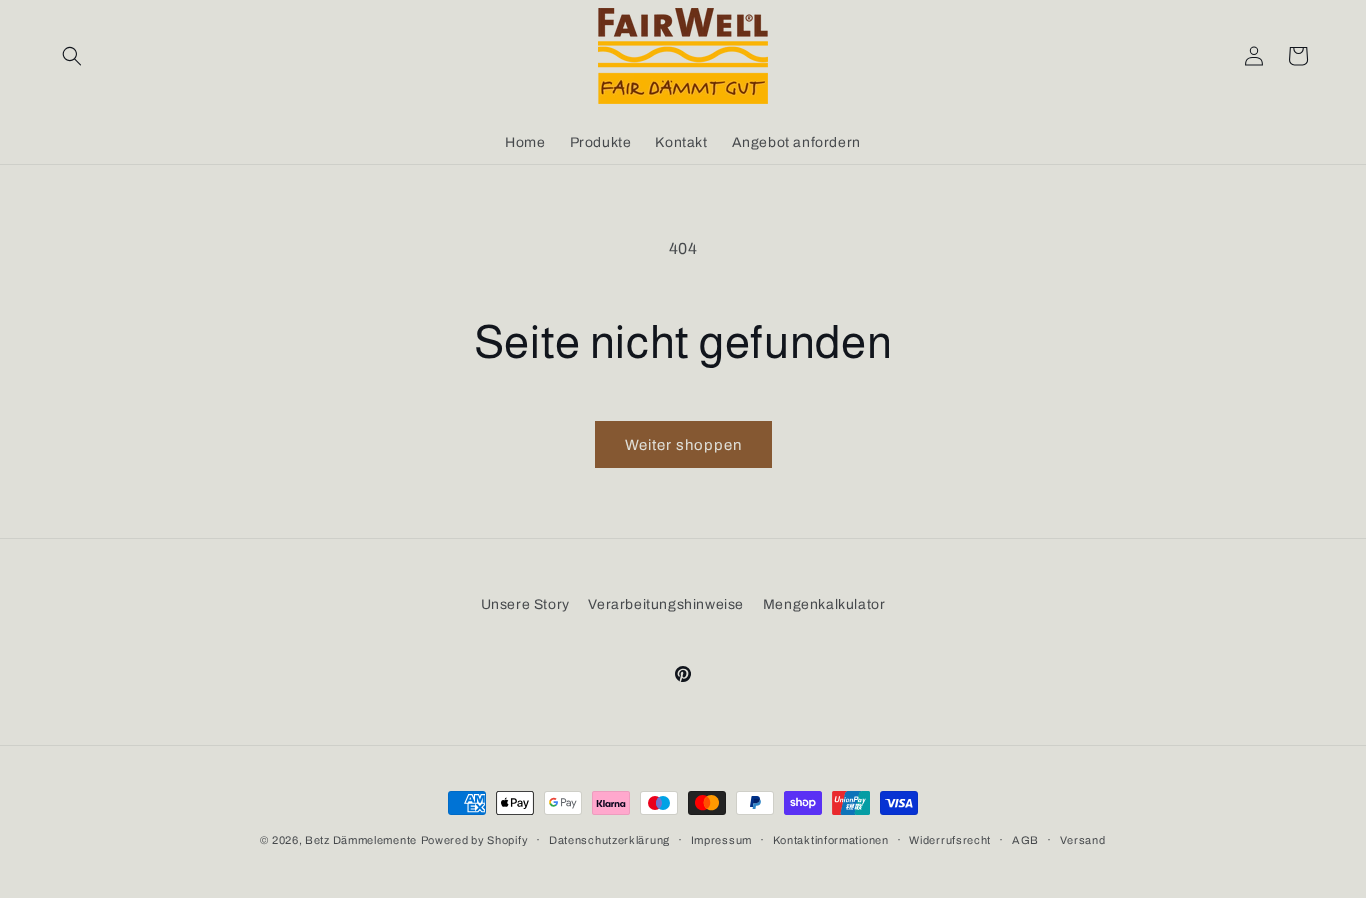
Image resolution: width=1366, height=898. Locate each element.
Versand (1083, 840)
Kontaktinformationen (831, 840)
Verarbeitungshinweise (666, 604)
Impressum (721, 840)
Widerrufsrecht (950, 840)
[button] (72, 56)
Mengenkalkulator (824, 604)
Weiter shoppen (683, 445)
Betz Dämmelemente (361, 840)
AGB (1025, 840)
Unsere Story (525, 604)
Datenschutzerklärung (609, 840)
